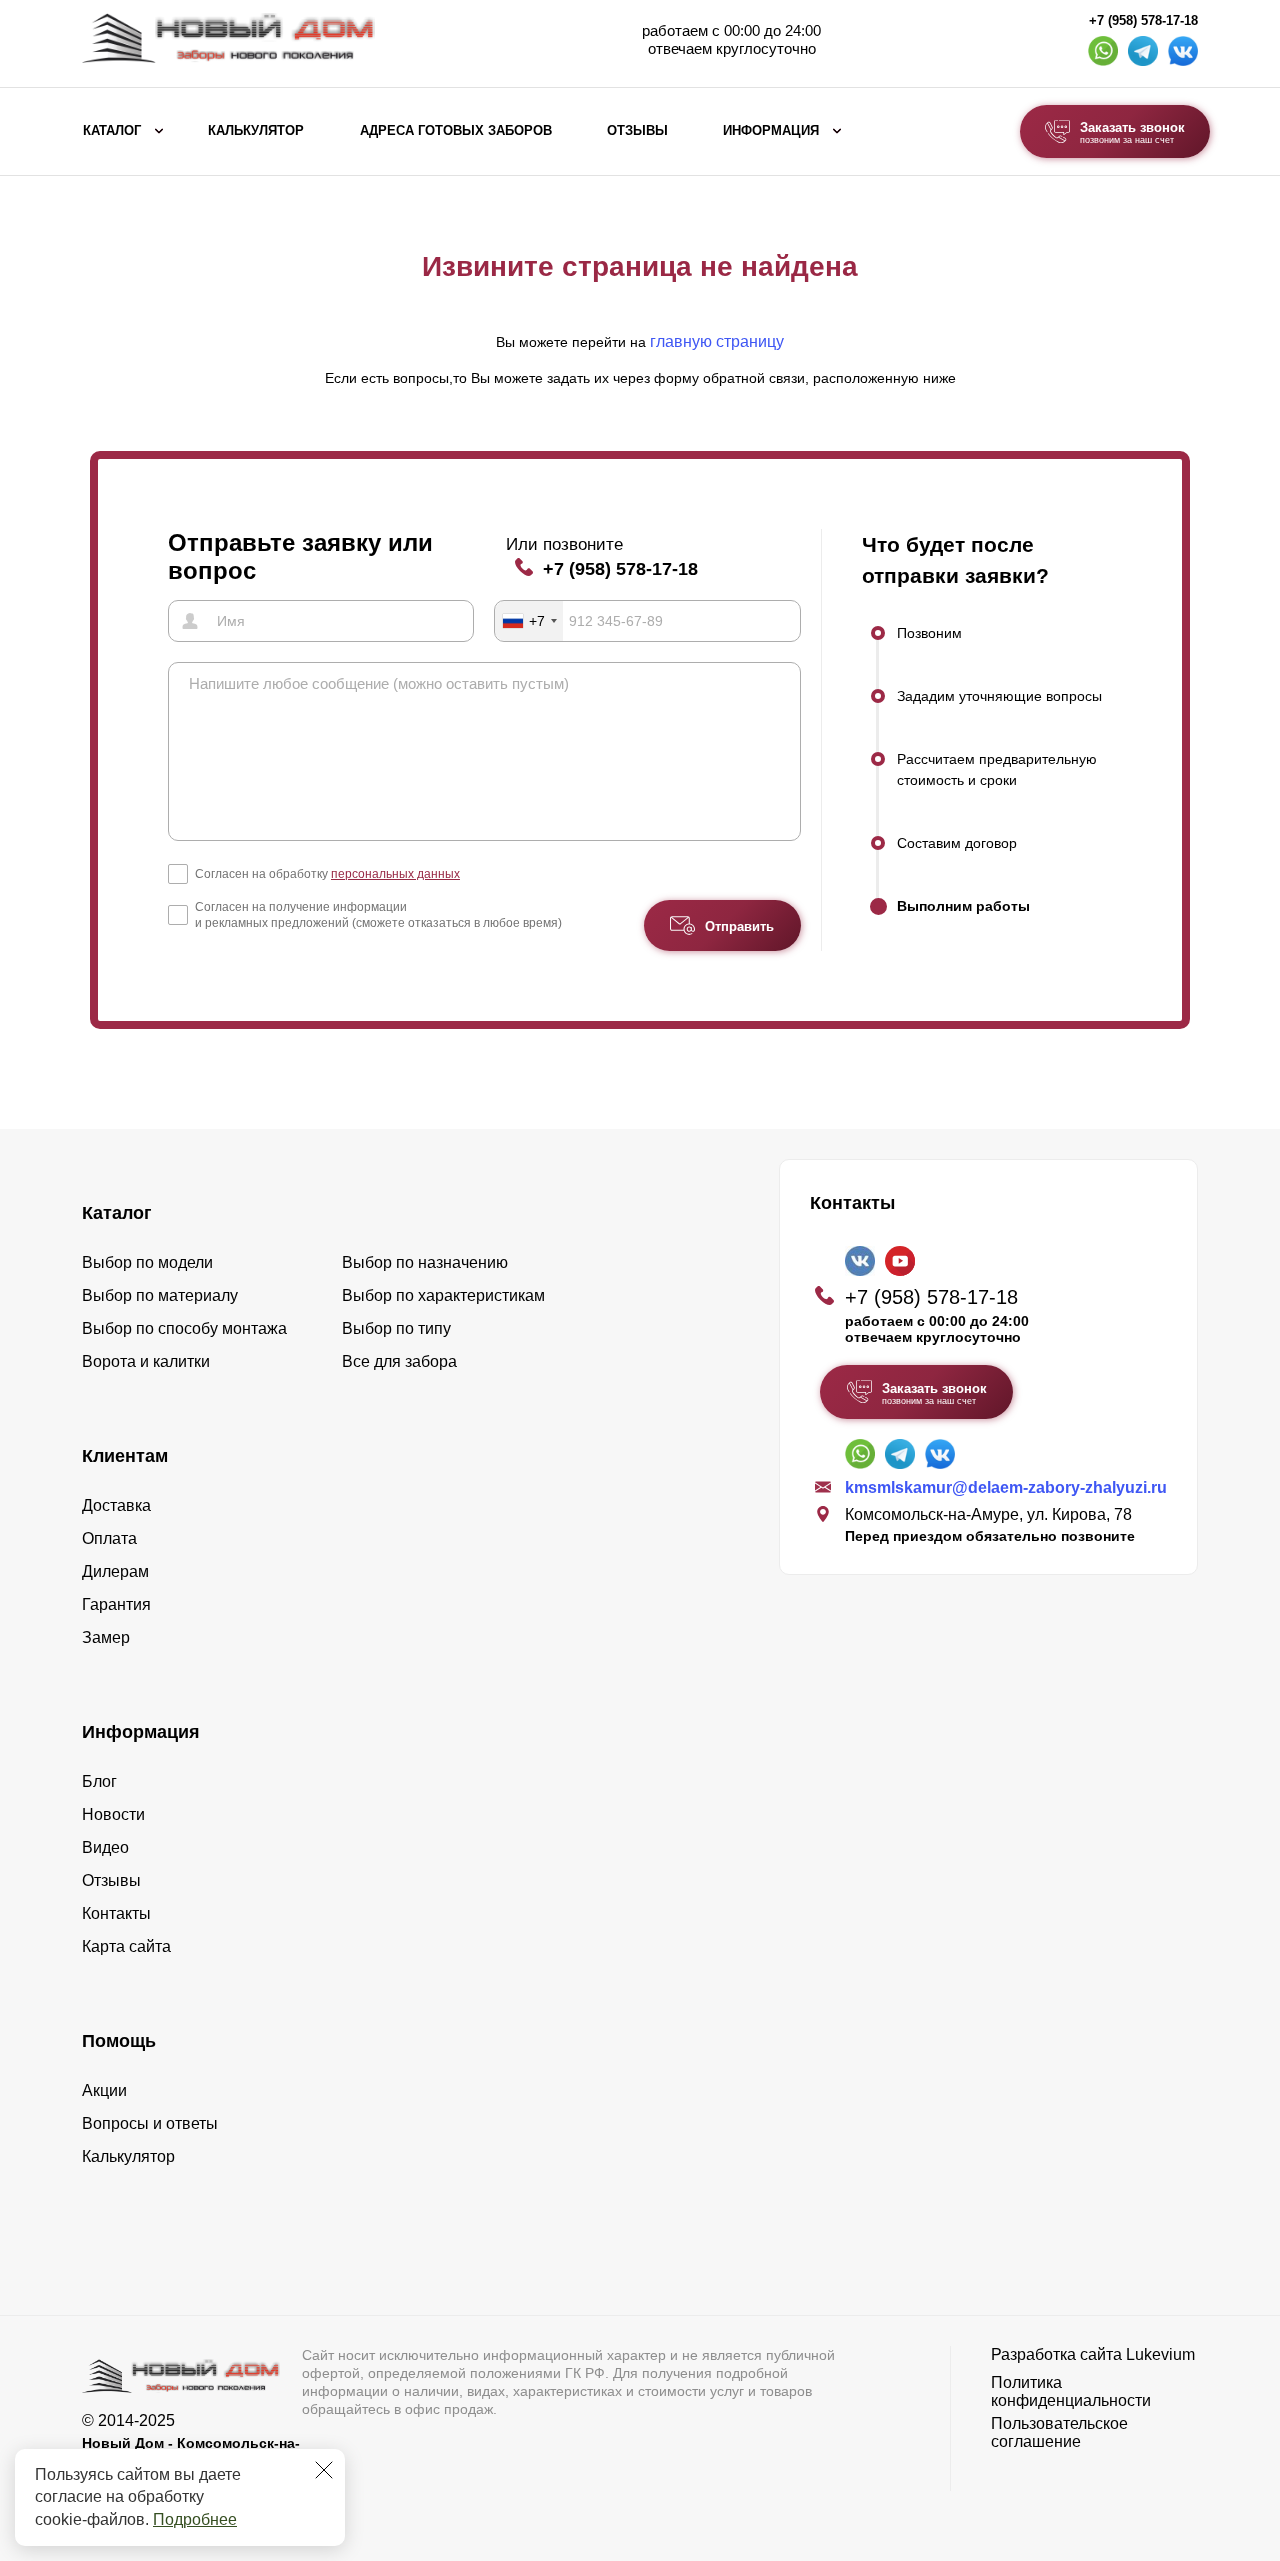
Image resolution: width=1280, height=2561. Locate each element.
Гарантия (116, 1604)
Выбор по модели (147, 1262)
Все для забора (399, 1361)
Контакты (116, 1913)
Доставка (116, 1505)
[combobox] (529, 621)
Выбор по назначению (425, 1262)
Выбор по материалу (160, 1295)
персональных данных (395, 874)
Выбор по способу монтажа (184, 1328)
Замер (106, 1637)
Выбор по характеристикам (443, 1295)
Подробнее (195, 2519)
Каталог (112, 131)
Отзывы (637, 131)
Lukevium (1160, 2354)
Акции (104, 2090)
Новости (113, 1814)
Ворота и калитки (146, 1361)
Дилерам (115, 1571)
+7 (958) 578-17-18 (1143, 21)
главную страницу (717, 341)
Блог (99, 1781)
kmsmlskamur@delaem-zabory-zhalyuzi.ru (1006, 1487)
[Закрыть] (324, 2470)
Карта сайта (126, 1946)
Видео (105, 1847)
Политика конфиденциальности (1071, 2391)
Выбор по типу (396, 1328)
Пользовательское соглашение (1059, 2432)
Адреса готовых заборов (456, 131)
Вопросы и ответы (150, 2123)
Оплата (109, 1538)
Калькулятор (256, 131)
